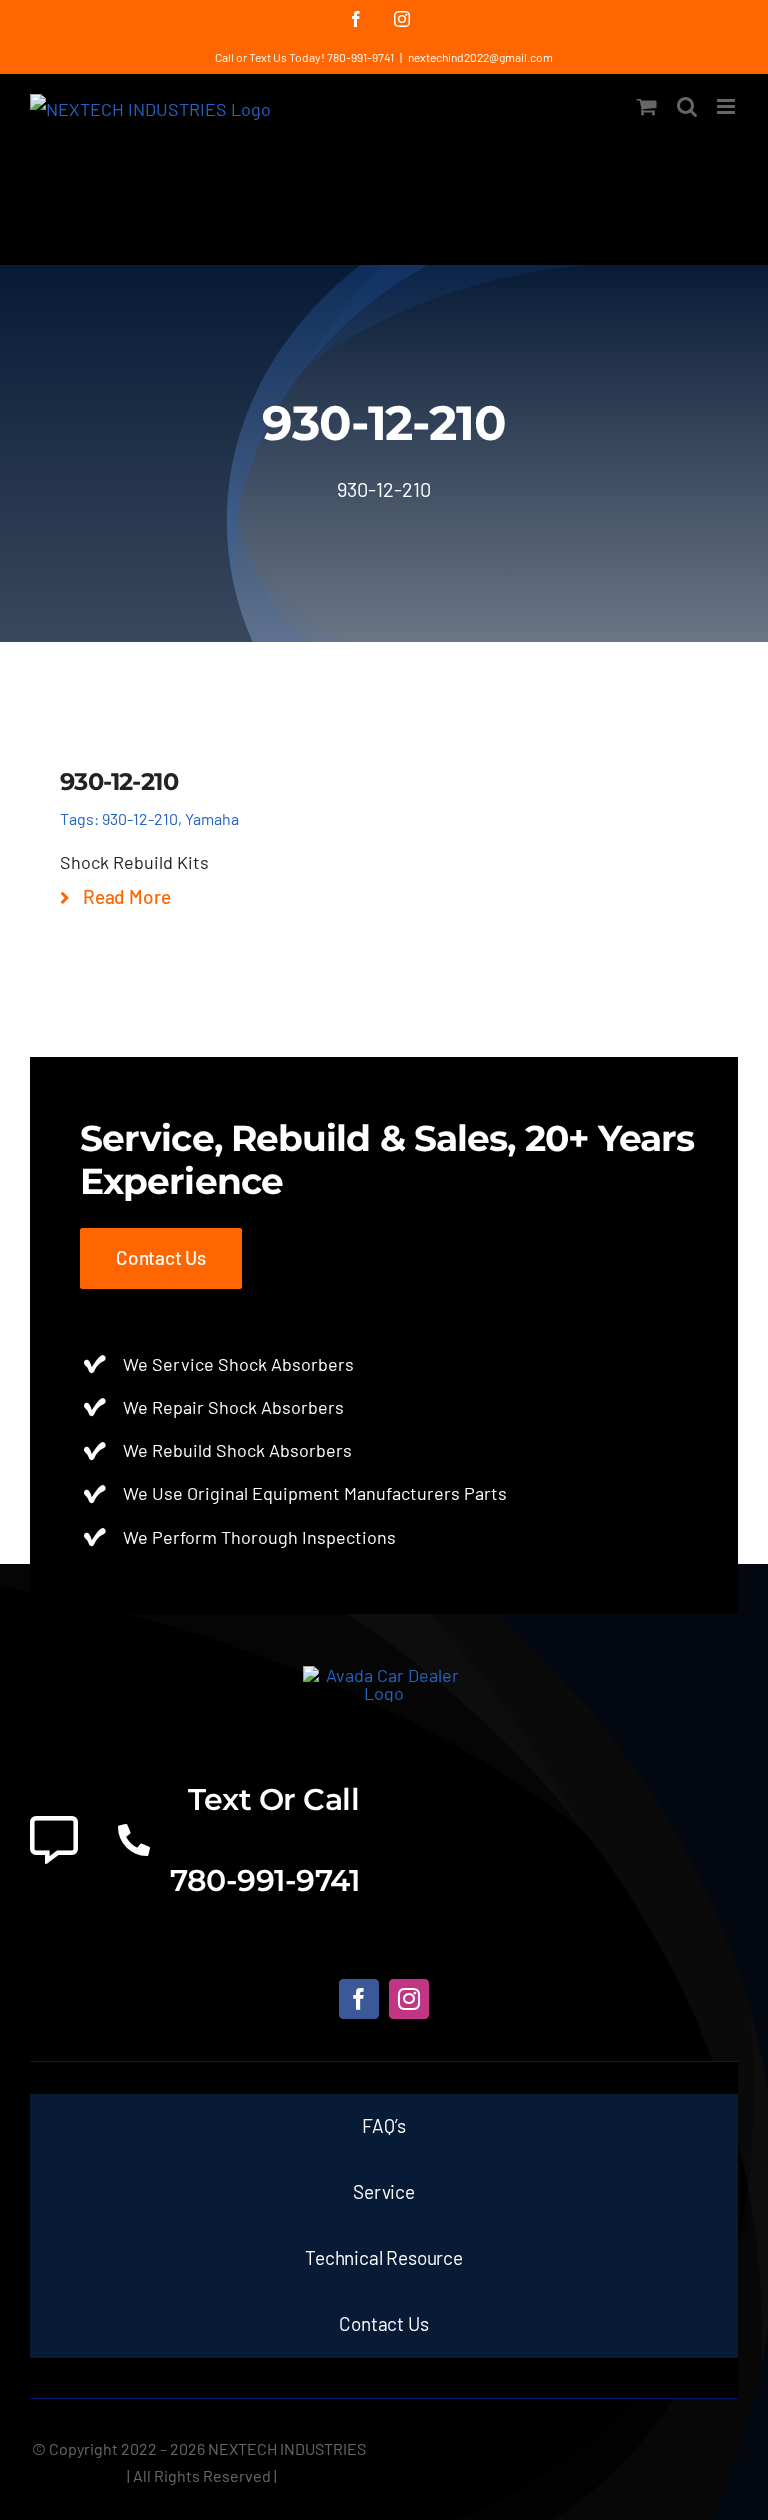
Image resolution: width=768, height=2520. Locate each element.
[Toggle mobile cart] (647, 106)
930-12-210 (140, 818)
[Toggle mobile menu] (727, 106)
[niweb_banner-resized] (384, 1675)
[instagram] (409, 1999)
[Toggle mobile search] (687, 106)
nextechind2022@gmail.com (480, 57)
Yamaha (212, 818)
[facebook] (359, 1999)
